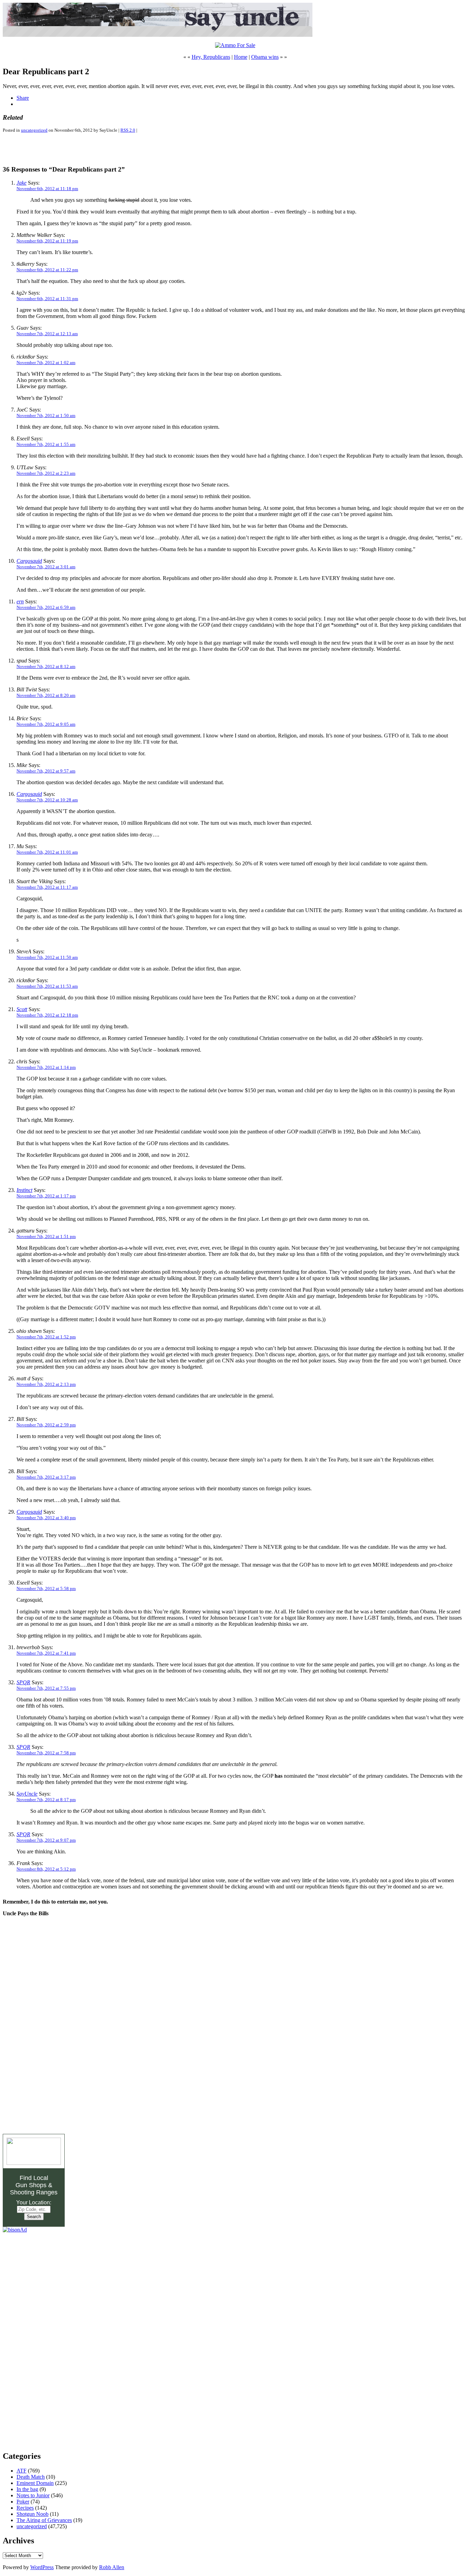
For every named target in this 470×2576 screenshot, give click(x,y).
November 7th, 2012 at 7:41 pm (46, 1653)
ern (20, 601)
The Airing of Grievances (44, 2520)
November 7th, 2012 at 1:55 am (46, 444)
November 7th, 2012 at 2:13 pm (46, 1384)
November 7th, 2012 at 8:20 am (46, 695)
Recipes (25, 2508)
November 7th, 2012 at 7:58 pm (46, 1753)
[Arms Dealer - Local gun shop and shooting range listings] (34, 2163)
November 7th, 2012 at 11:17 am (47, 887)
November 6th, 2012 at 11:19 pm (47, 241)
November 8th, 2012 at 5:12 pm (46, 1869)
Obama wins (265, 57)
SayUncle (27, 1794)
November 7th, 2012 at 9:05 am (46, 724)
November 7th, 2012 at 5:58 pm (46, 1588)
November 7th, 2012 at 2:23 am (46, 473)
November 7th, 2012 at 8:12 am (46, 666)
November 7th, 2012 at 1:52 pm (46, 1337)
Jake (22, 183)
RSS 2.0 (128, 130)
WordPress (42, 2567)
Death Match (31, 2477)
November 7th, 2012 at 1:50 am (46, 415)
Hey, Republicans (211, 57)
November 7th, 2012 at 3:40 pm (46, 1518)
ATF (22, 2471)
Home (241, 57)
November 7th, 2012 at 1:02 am (46, 363)
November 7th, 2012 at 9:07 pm (46, 1840)
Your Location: (34, 2202)
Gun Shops (31, 2185)
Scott (22, 1009)
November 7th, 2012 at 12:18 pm (47, 1015)
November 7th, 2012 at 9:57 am (46, 771)
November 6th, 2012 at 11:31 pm (47, 299)
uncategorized (34, 130)
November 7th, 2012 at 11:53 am (47, 986)
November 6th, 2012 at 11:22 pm (47, 270)
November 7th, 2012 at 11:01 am (47, 852)
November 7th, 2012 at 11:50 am (47, 957)
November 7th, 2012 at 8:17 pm (46, 1800)
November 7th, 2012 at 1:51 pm (46, 1236)
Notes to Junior (33, 2495)
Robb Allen (112, 2567)
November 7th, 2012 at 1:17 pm (46, 1196)
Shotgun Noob (33, 2514)
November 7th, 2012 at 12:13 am (47, 334)
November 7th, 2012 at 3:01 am (46, 567)
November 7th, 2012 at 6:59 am (46, 607)
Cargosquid (29, 561)
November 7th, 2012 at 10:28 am (47, 800)
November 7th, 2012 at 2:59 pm (46, 1425)
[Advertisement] (83, 149)
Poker (23, 2502)
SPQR (23, 1682)
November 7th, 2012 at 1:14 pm (46, 1067)
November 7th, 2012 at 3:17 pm (46, 1477)
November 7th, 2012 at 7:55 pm (46, 1688)
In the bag (27, 2489)
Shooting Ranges (34, 2192)
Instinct (24, 1190)
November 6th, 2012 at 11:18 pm (47, 189)
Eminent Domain (35, 2483)
